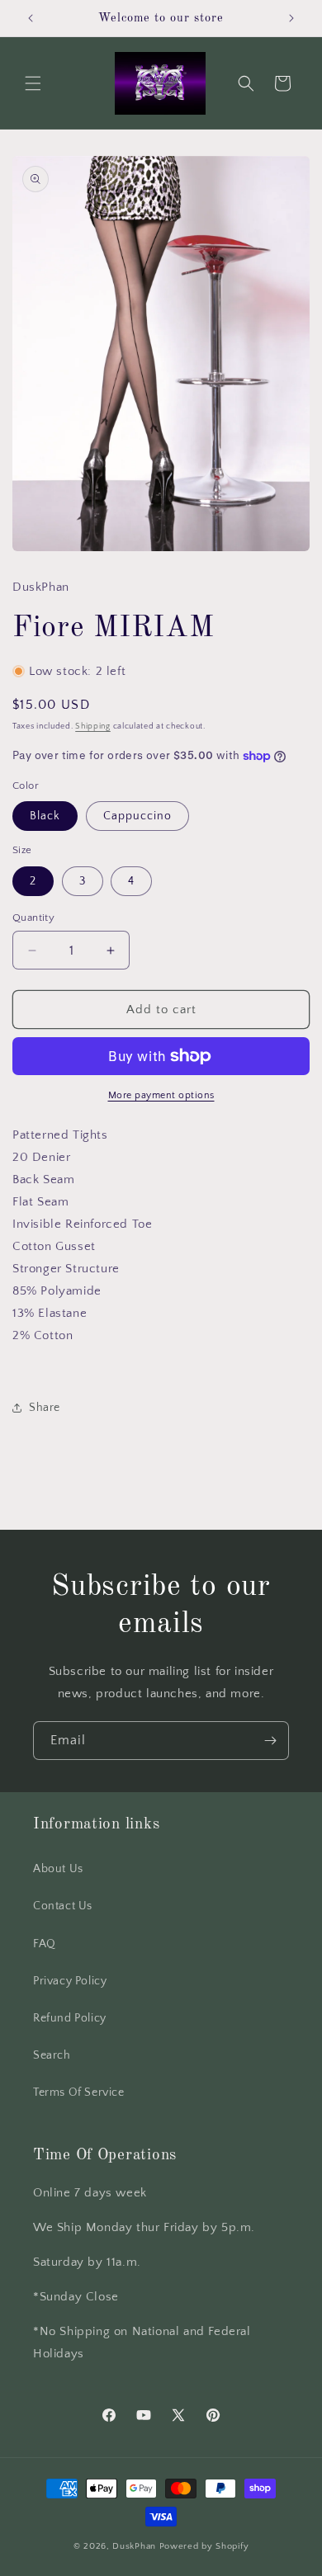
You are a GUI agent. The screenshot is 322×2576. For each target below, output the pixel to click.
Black (45, 816)
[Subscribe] (270, 1741)
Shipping (93, 727)
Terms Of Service (79, 2092)
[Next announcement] (291, 18)
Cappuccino (137, 816)
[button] (33, 83)
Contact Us (63, 1906)
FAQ (45, 1944)
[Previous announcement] (31, 18)
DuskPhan (135, 2546)
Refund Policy (70, 2018)
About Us (58, 1869)
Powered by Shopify (204, 2546)
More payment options (161, 1095)
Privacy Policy (70, 1981)
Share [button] (45, 1408)
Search (52, 2055)
